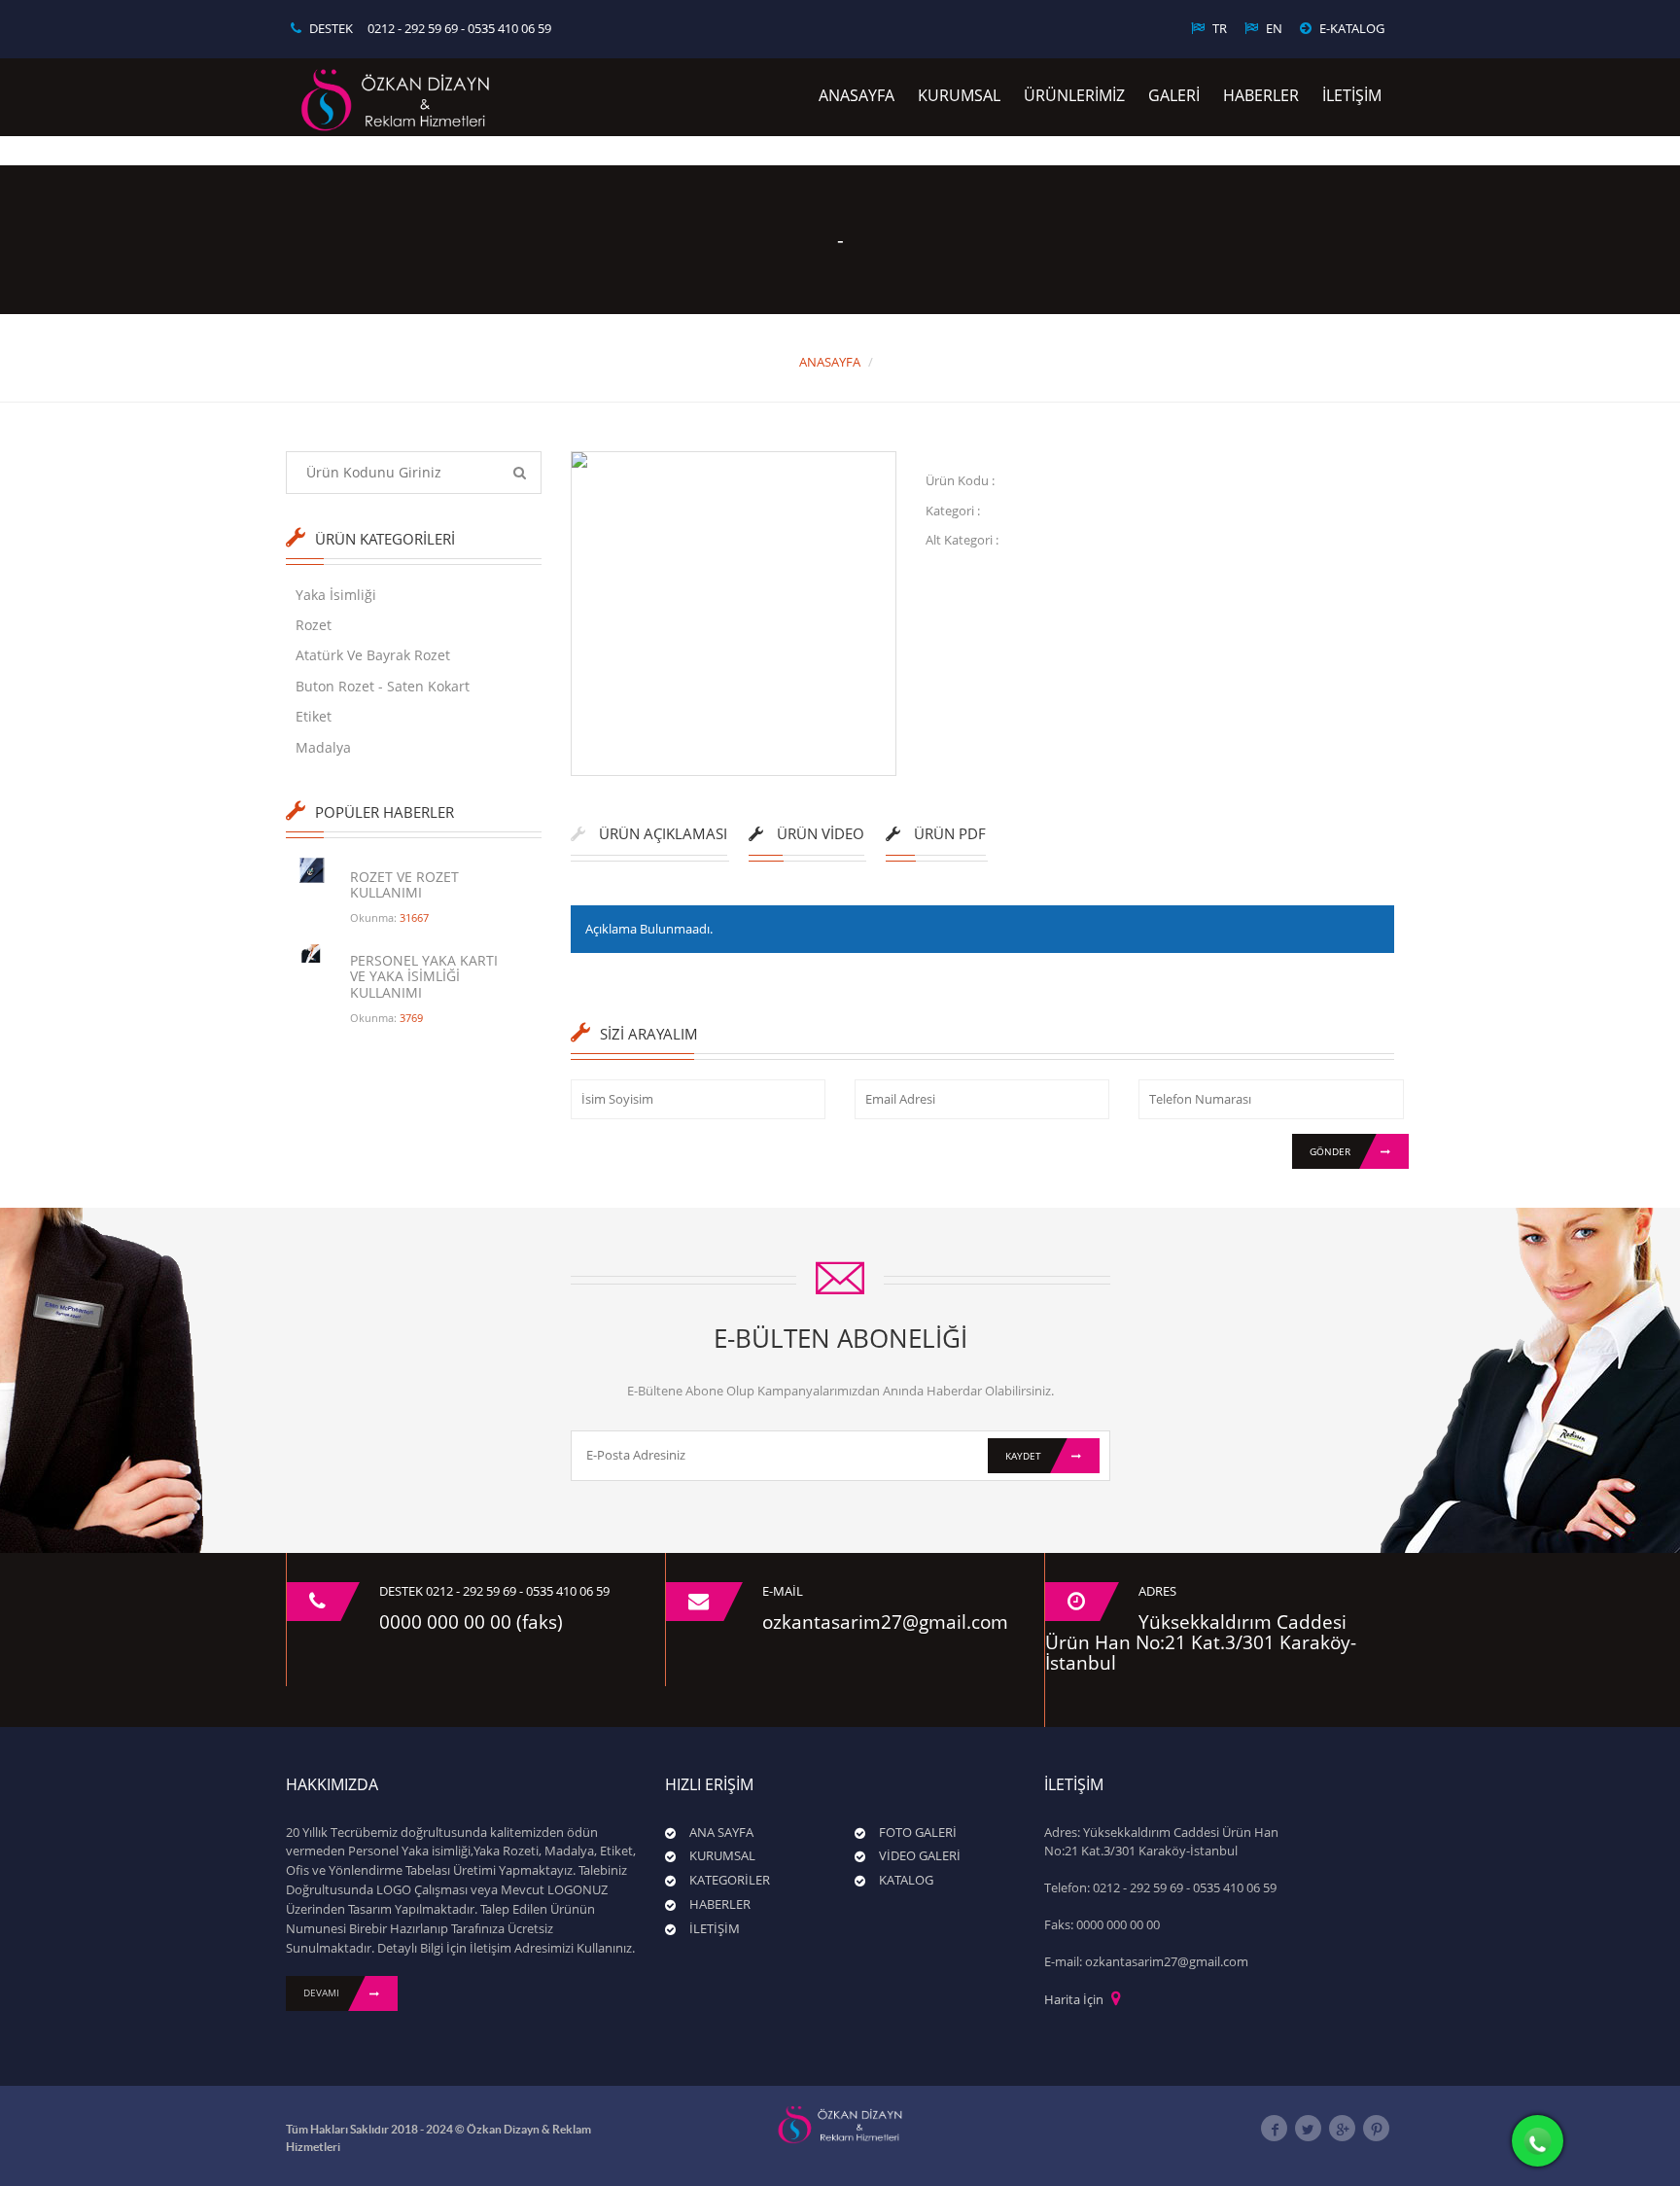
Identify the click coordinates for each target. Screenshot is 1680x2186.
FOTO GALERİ (918, 1832)
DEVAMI (321, 1992)
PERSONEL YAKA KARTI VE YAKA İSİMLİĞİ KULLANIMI (424, 976)
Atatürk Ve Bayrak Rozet (373, 655)
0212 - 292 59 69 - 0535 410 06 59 (459, 28)
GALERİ (1174, 95)
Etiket (314, 716)
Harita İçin (1074, 1999)
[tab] (649, 842)
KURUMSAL (959, 95)
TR (1218, 28)
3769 (411, 1018)
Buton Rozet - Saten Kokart (383, 686)
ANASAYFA (857, 95)
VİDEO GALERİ (920, 1855)
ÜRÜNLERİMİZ (1074, 95)
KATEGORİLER (730, 1880)
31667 (414, 917)
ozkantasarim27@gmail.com (885, 1622)
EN (1273, 28)
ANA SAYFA (721, 1832)
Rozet (314, 625)
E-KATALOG (1350, 28)
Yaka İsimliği (336, 595)
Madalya (323, 747)
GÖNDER (1330, 1151)
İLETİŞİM (1352, 95)
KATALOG (906, 1880)
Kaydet (1023, 1456)
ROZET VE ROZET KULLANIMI (404, 885)
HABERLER (1261, 95)
